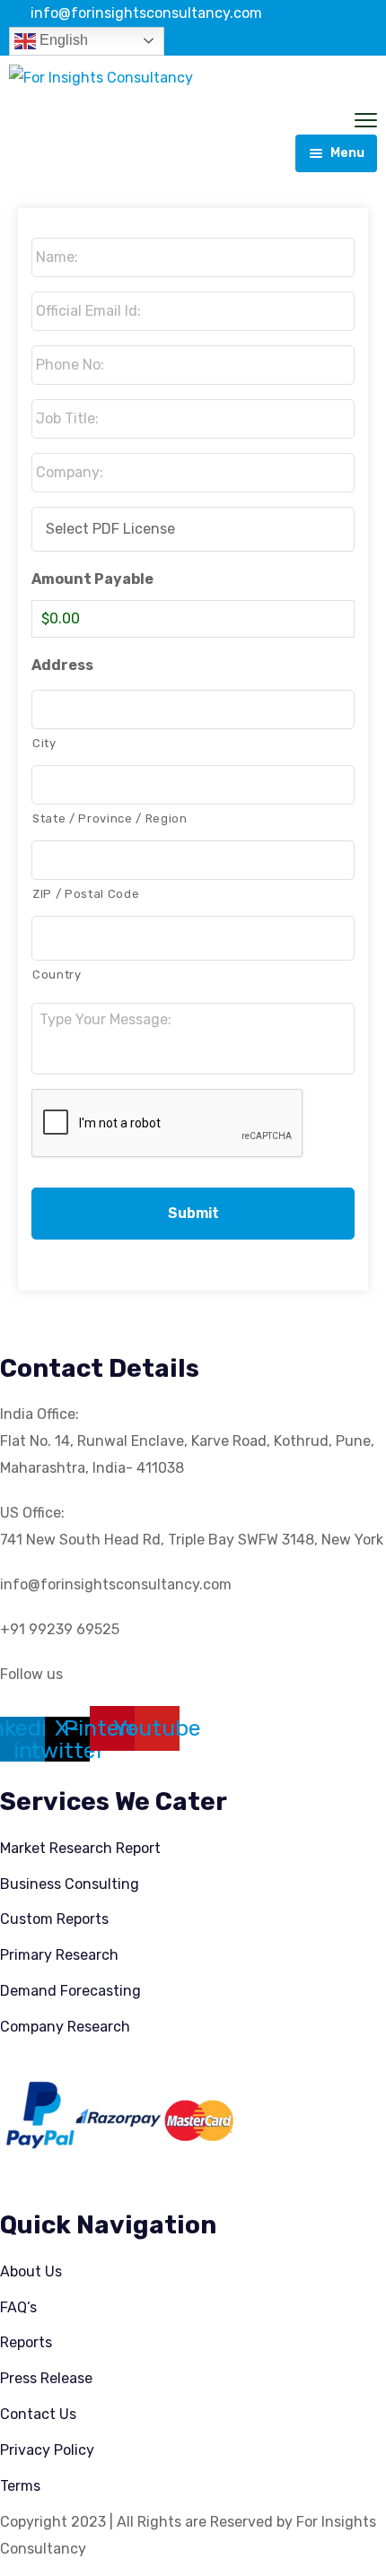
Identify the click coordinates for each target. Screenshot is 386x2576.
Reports (26, 2342)
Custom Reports (54, 1919)
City (44, 743)
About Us (31, 2271)
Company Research (65, 2027)
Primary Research (59, 1955)
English (62, 40)
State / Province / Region (110, 818)
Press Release (46, 2378)
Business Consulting (70, 1884)
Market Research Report (80, 1848)
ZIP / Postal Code (86, 894)
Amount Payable (92, 579)
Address (62, 665)
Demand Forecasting (70, 1991)
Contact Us (38, 2414)
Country (57, 975)
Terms (20, 2486)
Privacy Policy (47, 2450)
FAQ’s (18, 2307)
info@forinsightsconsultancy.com (146, 13)
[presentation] (168, 1124)
